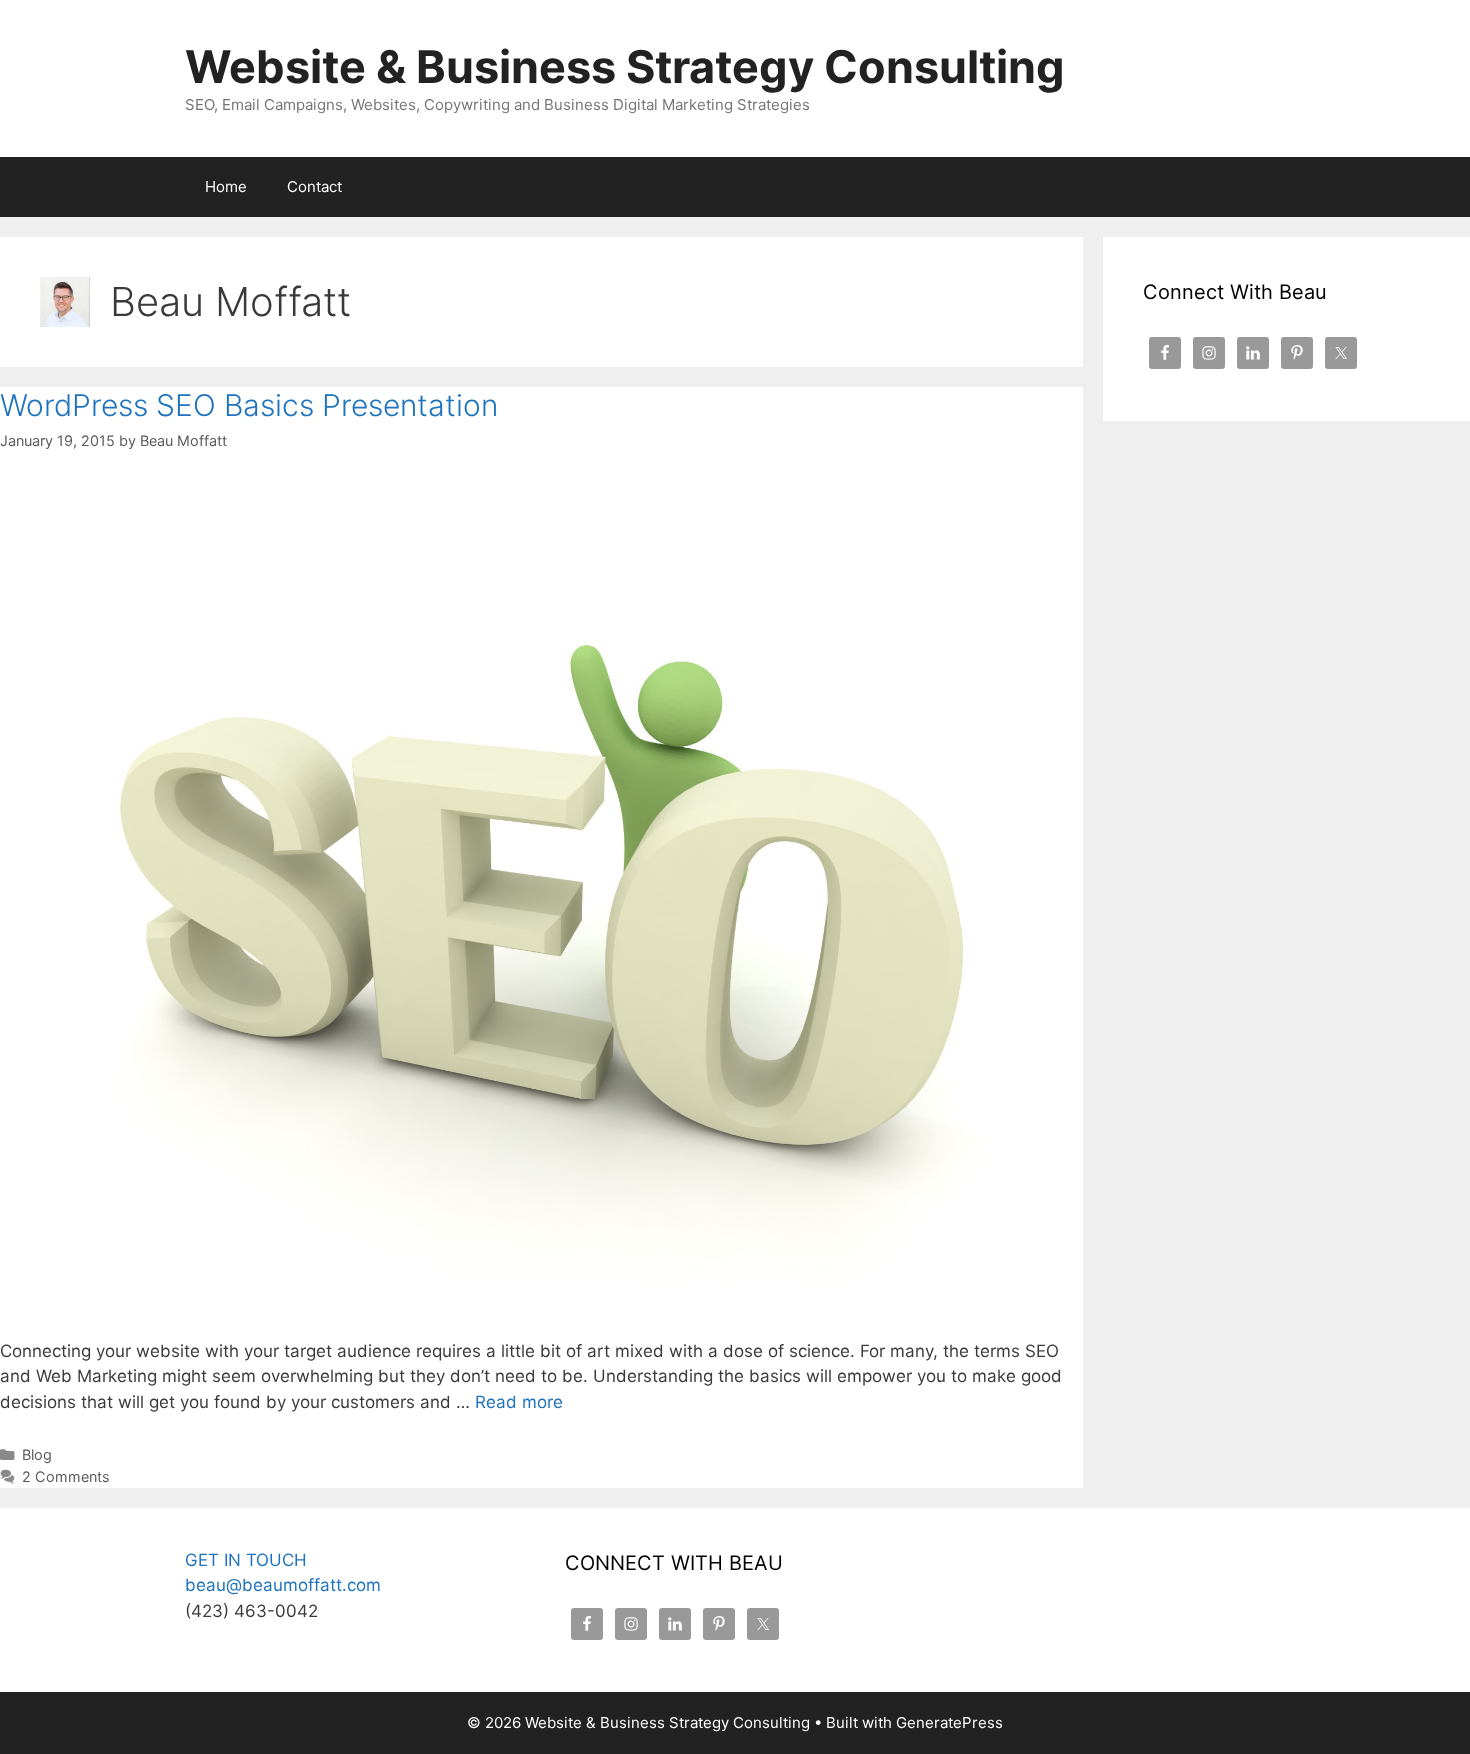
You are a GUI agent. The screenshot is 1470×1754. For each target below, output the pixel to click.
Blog (37, 1454)
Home (226, 186)
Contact (314, 186)
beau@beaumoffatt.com (283, 1585)
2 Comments (66, 1476)
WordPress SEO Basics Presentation (249, 405)
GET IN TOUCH (246, 1560)
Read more (519, 1402)
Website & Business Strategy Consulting (625, 66)
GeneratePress (949, 1722)
